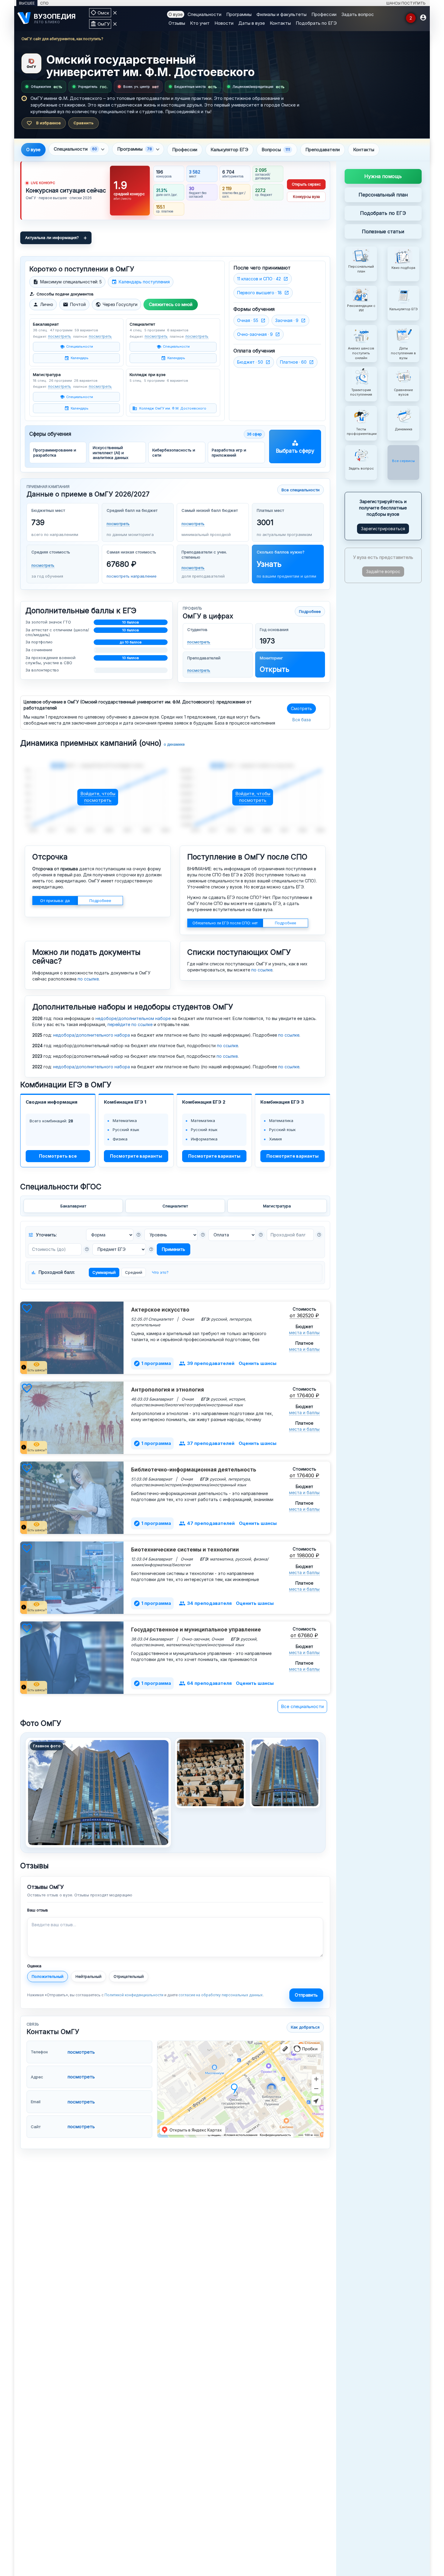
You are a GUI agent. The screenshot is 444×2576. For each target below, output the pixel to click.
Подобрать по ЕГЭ (316, 23)
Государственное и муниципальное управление (196, 1630)
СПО (44, 3)
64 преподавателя (205, 1683)
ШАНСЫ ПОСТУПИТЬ (406, 3)
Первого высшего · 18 (259, 293)
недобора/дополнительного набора (92, 1035)
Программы (239, 14)
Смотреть (301, 708)
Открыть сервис (306, 184)
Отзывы (177, 23)
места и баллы (304, 1333)
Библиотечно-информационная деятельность (194, 1470)
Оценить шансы (257, 1363)
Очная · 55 (248, 320)
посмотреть (60, 336)
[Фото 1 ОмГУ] (210, 1773)
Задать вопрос (358, 14)
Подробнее (310, 611)
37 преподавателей (207, 1443)
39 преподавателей (207, 1363)
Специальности (204, 14)
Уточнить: (42, 1235)
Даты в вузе (252, 23)
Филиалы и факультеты (282, 14)
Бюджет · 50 (250, 362)
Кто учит (200, 23)
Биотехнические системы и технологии (185, 1550)
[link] (175, 191)
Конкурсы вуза (306, 197)
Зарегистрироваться (383, 528)
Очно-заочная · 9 (255, 334)
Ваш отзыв (38, 1910)
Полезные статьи (383, 231)
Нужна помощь (383, 176)
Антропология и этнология (167, 1390)
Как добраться (305, 2027)
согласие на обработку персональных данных (221, 1995)
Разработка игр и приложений (229, 452)
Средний (134, 1272)
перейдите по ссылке (130, 1024)
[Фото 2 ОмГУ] (285, 1773)
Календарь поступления (141, 282)
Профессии (324, 14)
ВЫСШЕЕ (27, 3)
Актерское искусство (160, 1310)
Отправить (306, 1995)
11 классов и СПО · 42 (259, 279)
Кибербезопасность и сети (174, 452)
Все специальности (301, 490)
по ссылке (88, 979)
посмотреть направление (132, 576)
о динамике (174, 744)
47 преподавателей (207, 1523)
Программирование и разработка (55, 452)
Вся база (302, 720)
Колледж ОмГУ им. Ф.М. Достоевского (173, 408)
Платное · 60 (293, 362)
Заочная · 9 (287, 320)
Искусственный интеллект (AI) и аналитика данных (111, 453)
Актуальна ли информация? (52, 238)
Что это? (160, 1272)
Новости (224, 23)
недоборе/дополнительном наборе (133, 1018)
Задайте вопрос (383, 571)
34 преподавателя (205, 1603)
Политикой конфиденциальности (134, 1995)
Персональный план (383, 194)
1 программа (152, 1363)
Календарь (80, 358)
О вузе (176, 14)
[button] (139, 1235)
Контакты (280, 23)
